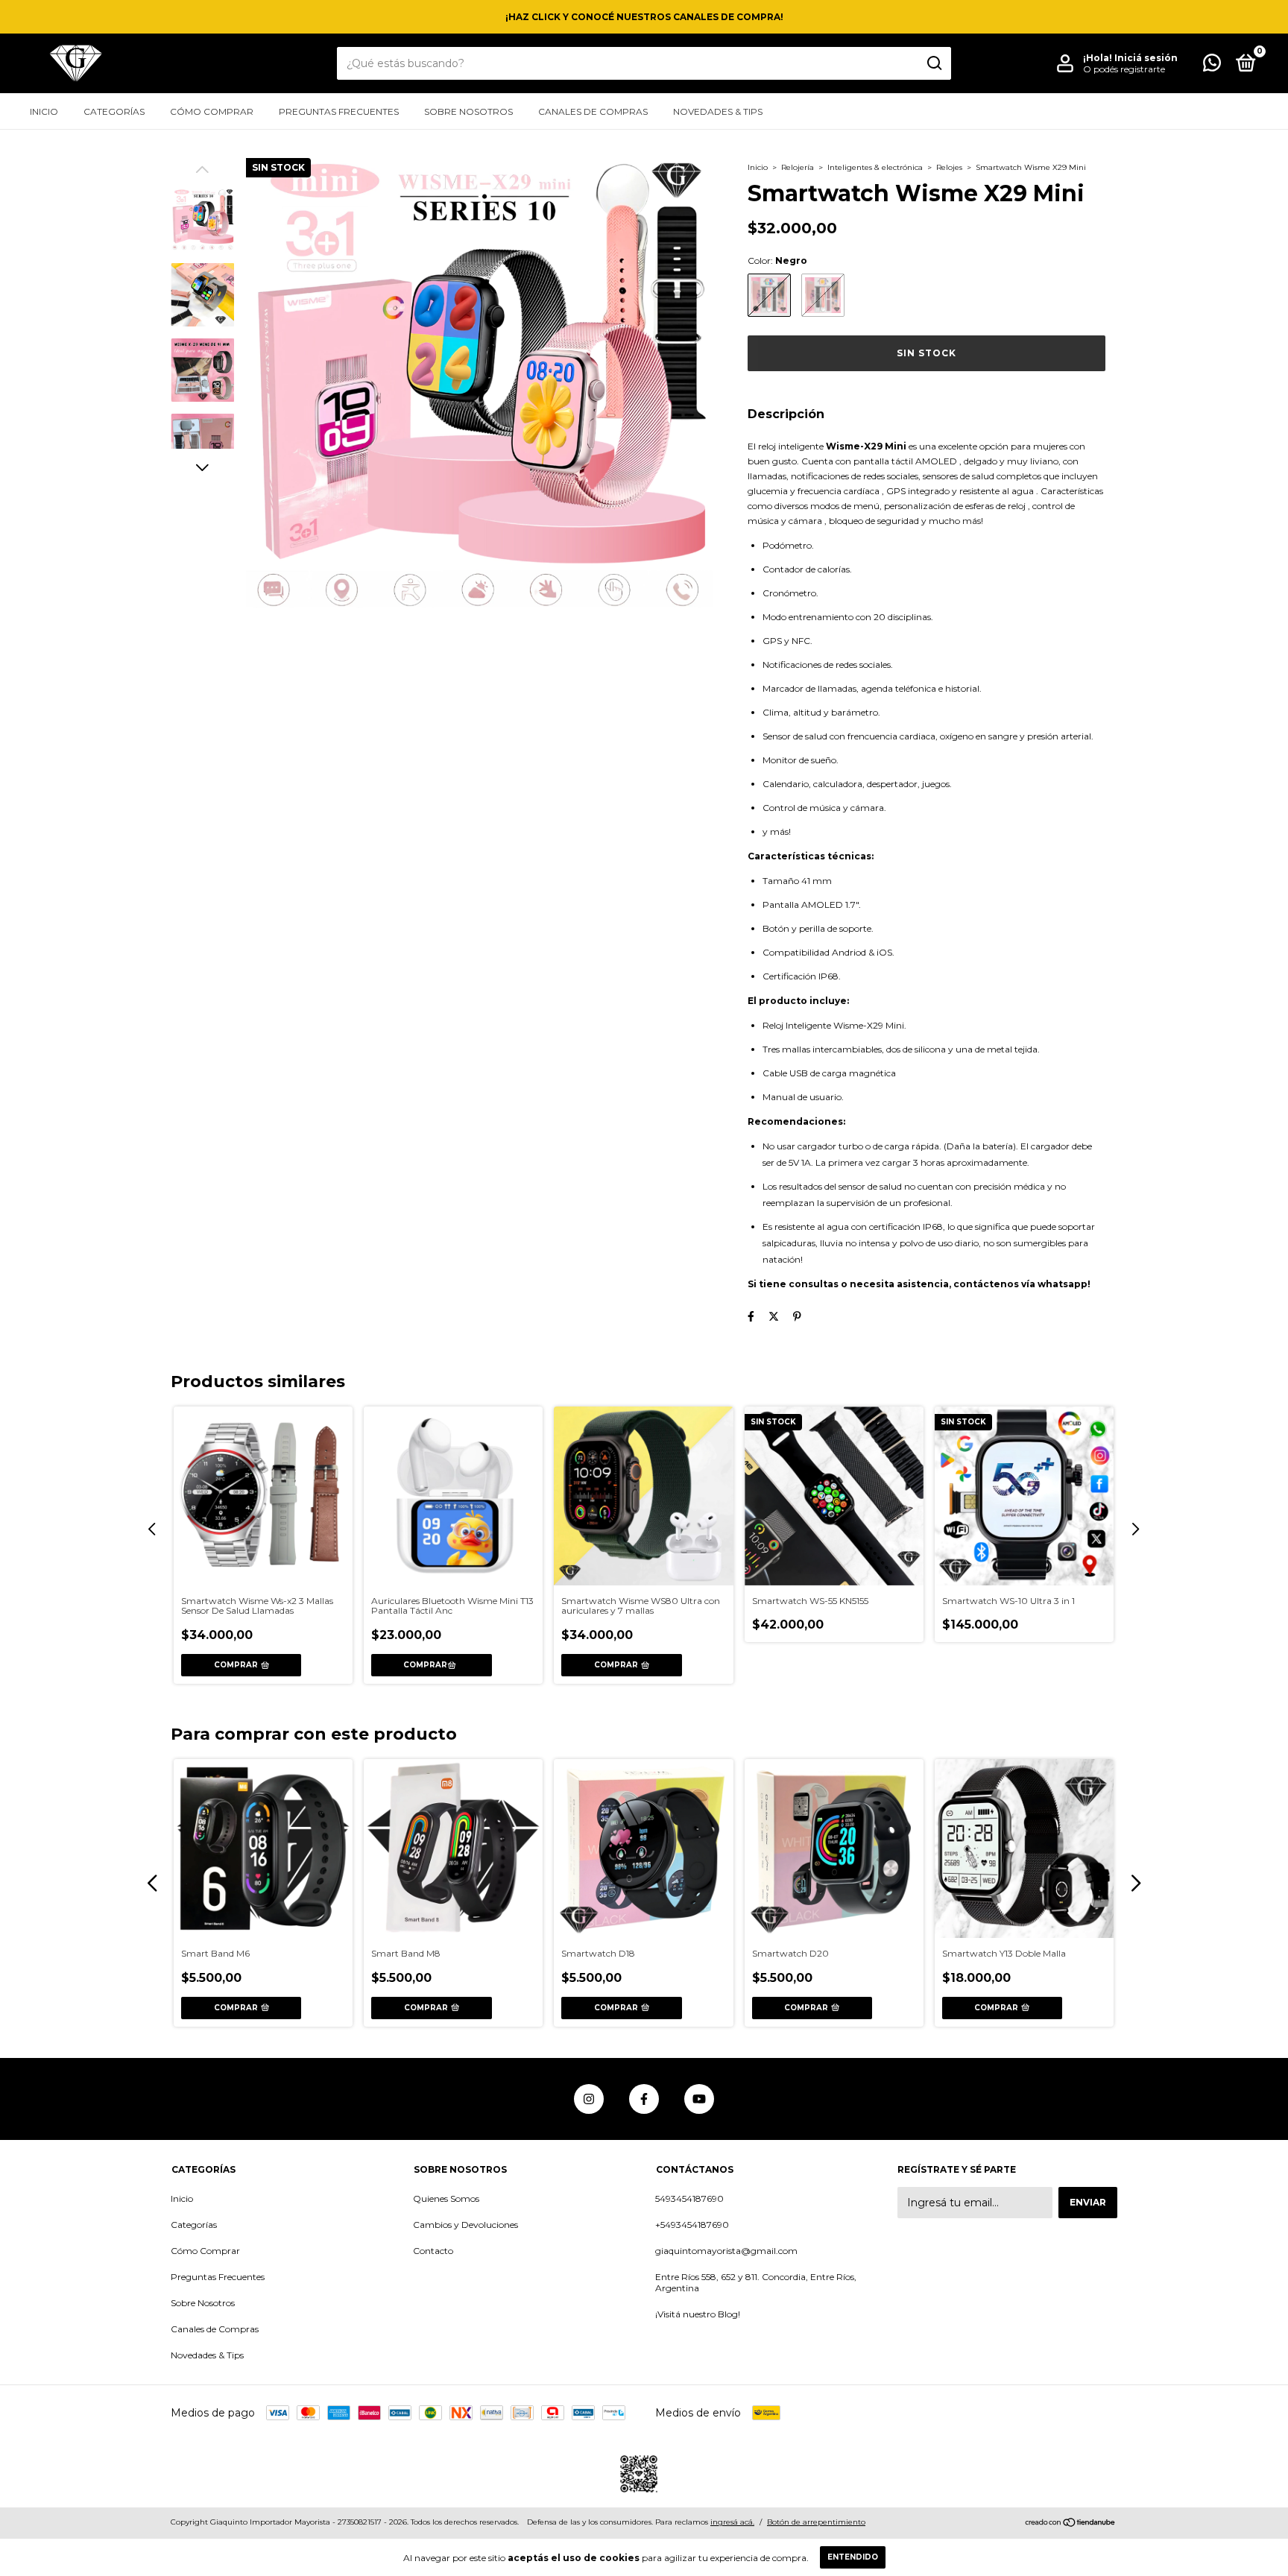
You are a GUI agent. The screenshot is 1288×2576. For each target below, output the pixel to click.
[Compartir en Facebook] (751, 1316)
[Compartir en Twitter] (774, 1316)
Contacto (433, 2251)
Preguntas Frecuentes (339, 111)
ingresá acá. (732, 2522)
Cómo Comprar (212, 111)
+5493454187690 (692, 2225)
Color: (777, 261)
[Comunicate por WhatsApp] (1212, 66)
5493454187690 (689, 2198)
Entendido (853, 2557)
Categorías (114, 111)
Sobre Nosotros (468, 111)
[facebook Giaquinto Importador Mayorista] (644, 2099)
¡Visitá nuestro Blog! (698, 2314)
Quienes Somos (446, 2198)
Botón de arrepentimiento (816, 2522)
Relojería (798, 167)
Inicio (44, 111)
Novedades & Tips (718, 111)
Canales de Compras (593, 111)
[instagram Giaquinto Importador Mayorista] (589, 2099)
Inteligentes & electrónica (875, 167)
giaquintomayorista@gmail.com (726, 2251)
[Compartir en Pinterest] (797, 1316)
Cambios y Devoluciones (465, 2225)
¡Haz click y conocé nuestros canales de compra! (644, 17)
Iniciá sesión (1146, 58)
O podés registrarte (1124, 69)
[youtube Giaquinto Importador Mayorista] (699, 2099)
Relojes (949, 167)
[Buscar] (934, 63)
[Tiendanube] (1071, 2524)
